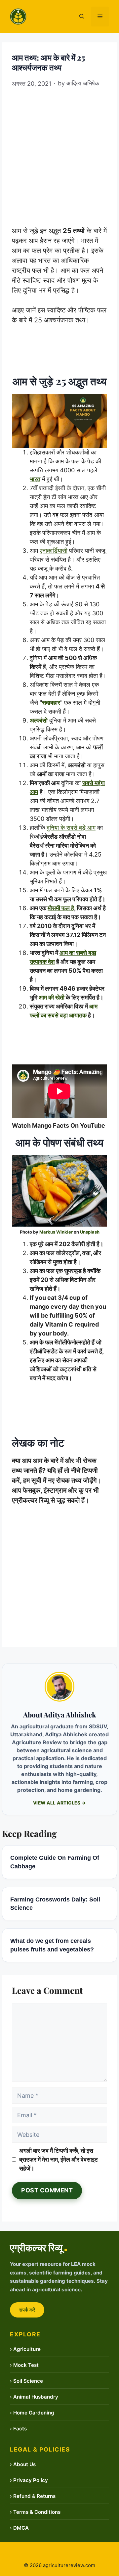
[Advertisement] (59, 154)
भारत (35, 479)
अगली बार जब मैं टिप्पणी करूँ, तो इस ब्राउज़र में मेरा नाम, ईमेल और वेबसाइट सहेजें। (59, 2159)
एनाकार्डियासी (54, 551)
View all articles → (60, 1803)
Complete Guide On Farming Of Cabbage (55, 1862)
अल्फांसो (39, 720)
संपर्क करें (27, 2310)
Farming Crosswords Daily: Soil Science (55, 1904)
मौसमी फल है (61, 908)
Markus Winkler (56, 1232)
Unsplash (90, 1232)
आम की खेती (52, 997)
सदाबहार (51, 703)
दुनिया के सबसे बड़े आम (71, 828)
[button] (82, 17)
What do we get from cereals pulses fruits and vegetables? (52, 1945)
